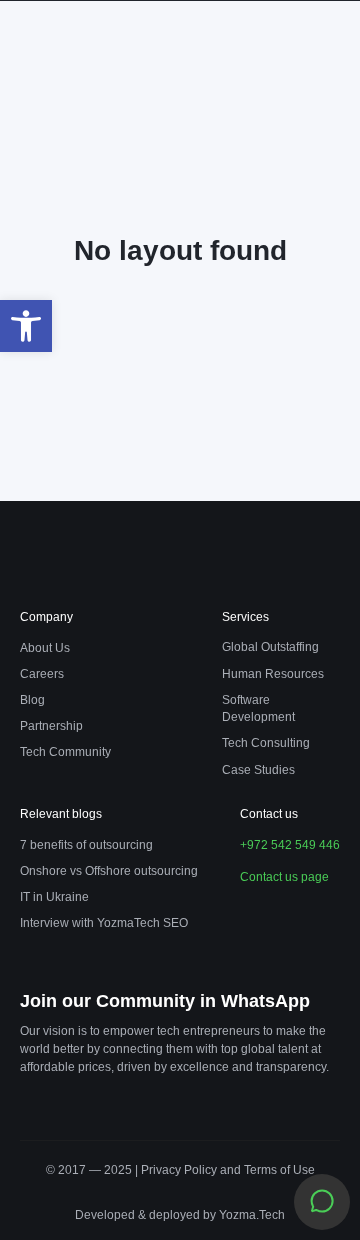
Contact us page (284, 877)
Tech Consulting (266, 743)
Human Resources (273, 674)
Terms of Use (279, 1170)
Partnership (51, 726)
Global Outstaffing (270, 647)
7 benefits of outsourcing (86, 845)
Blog (32, 700)
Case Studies (258, 770)
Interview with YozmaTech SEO (104, 923)
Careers (42, 674)
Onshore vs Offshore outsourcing (109, 871)
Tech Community (65, 752)
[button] (26, 326)
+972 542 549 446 (290, 845)
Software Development (258, 708)
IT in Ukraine (54, 897)
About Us (45, 648)
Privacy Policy (180, 1170)
